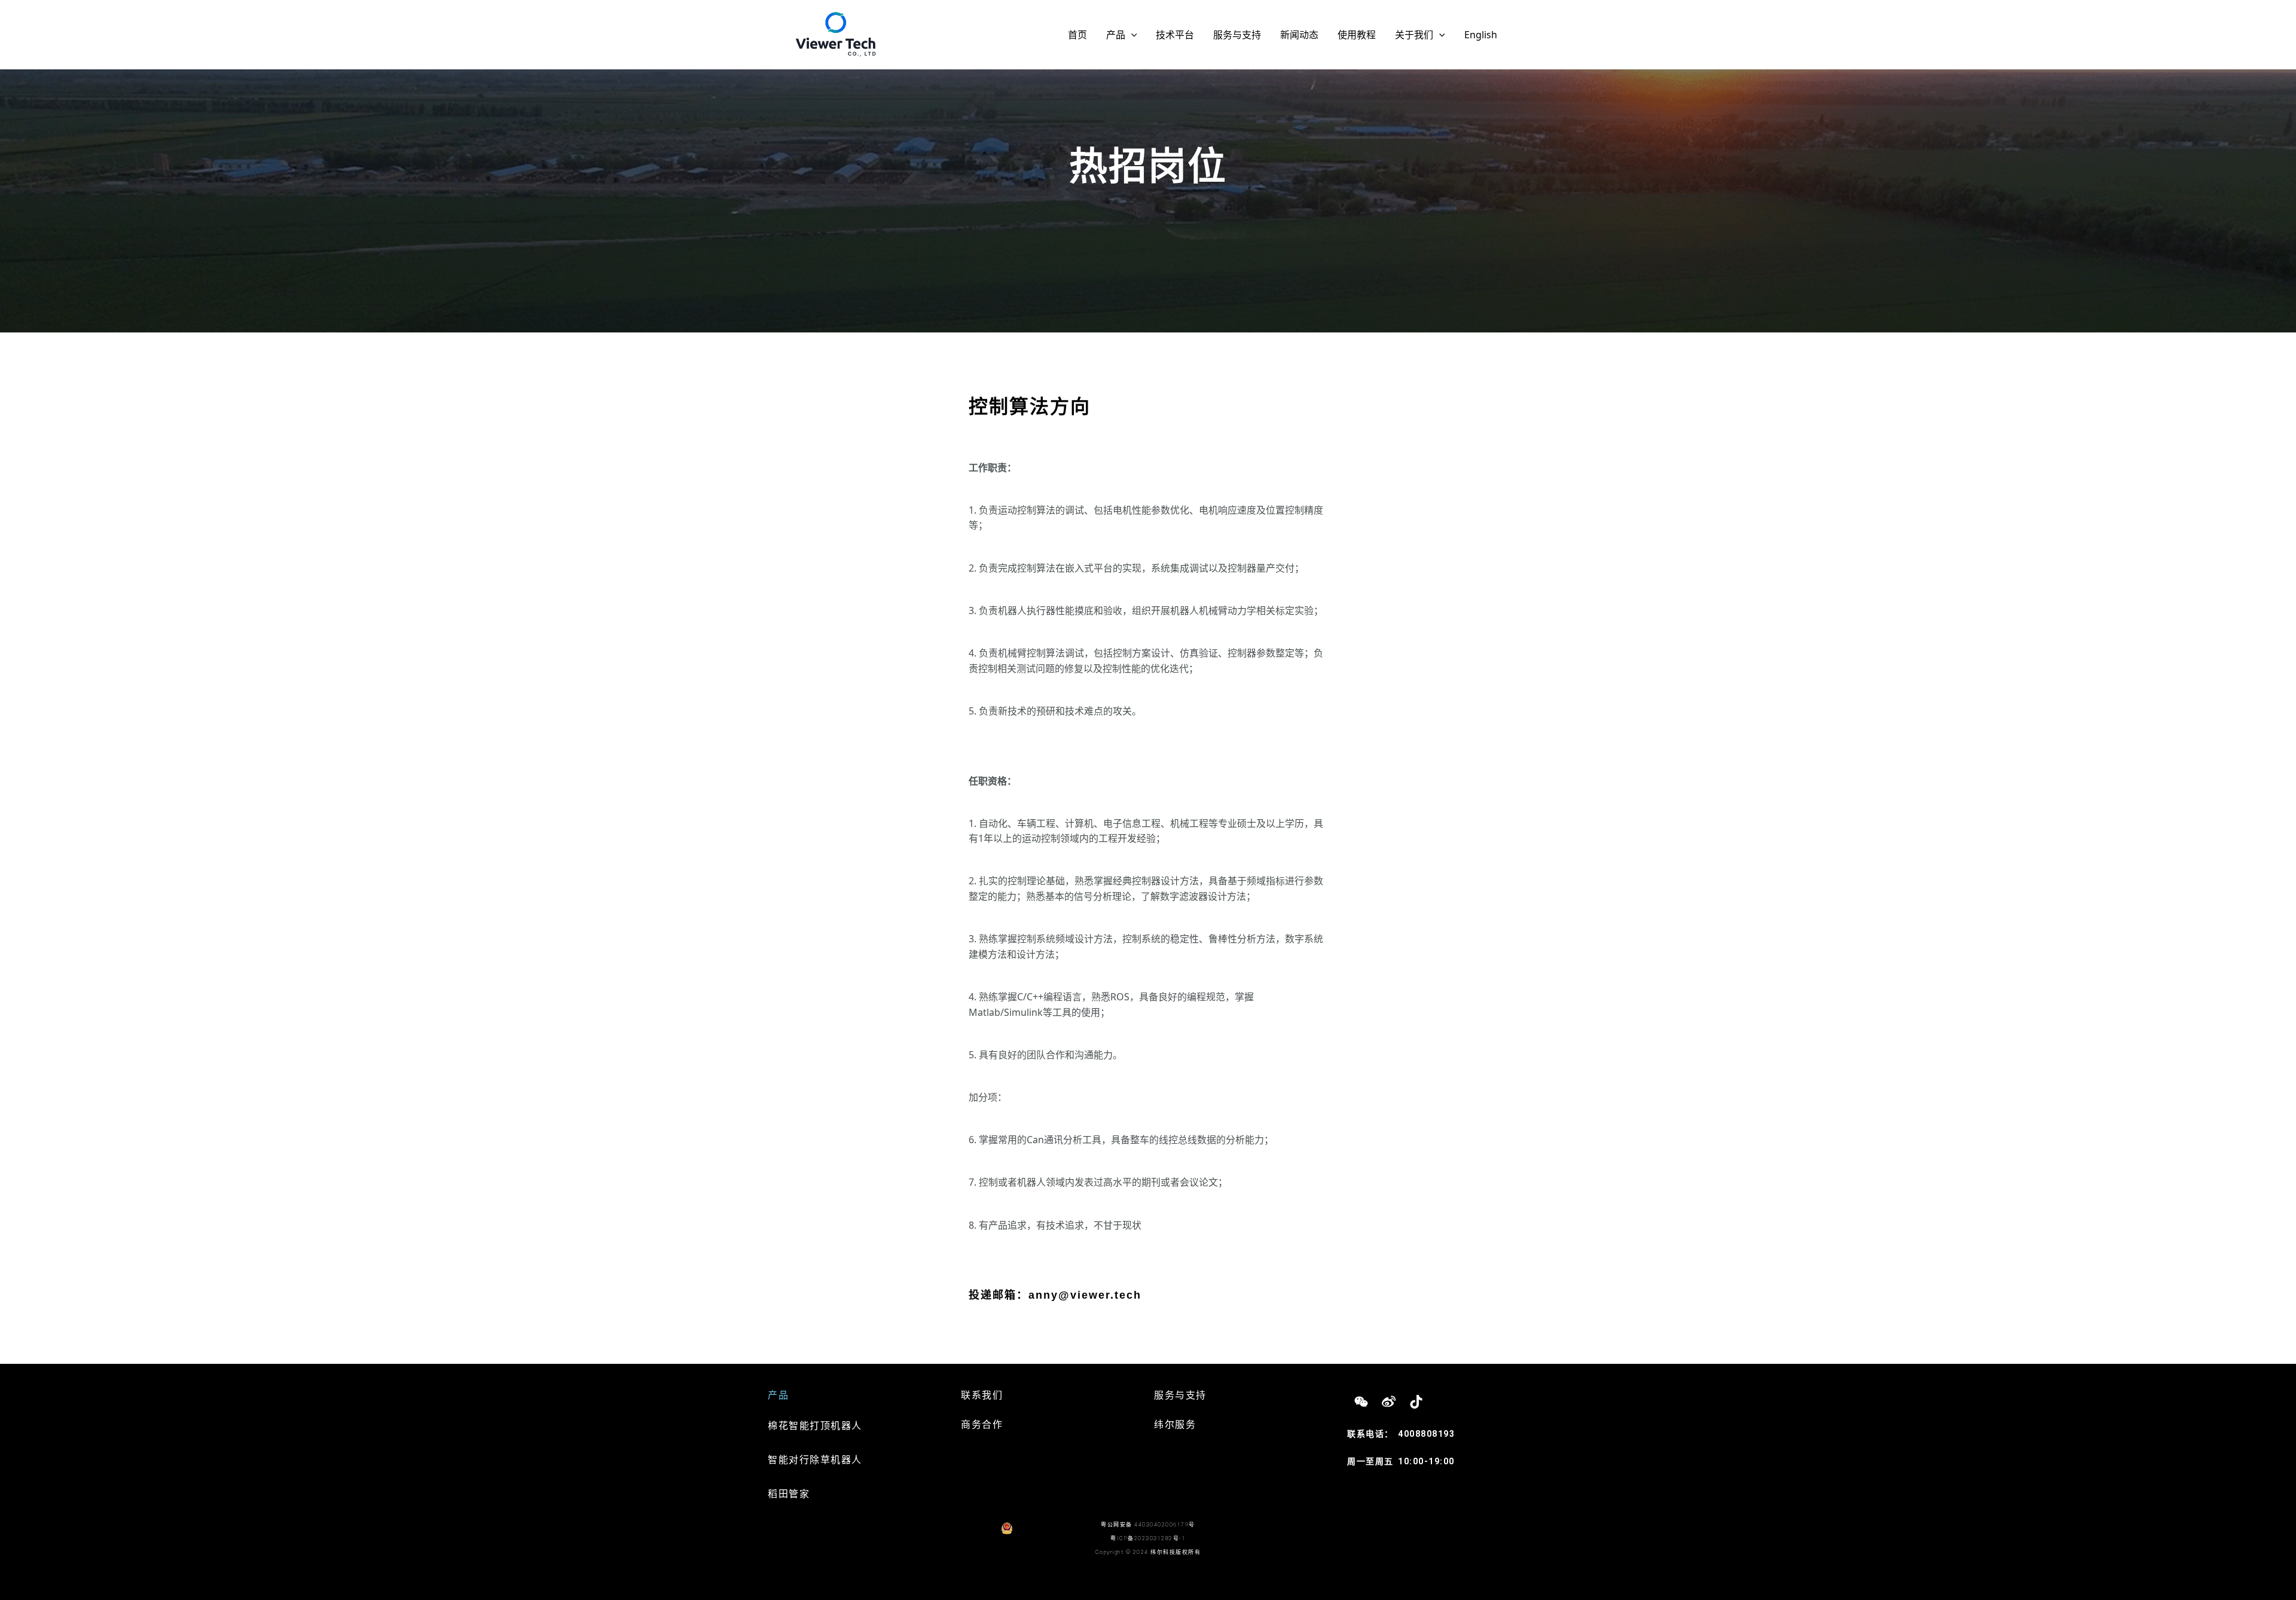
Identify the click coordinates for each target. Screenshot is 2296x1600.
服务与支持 (1237, 35)
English (1481, 35)
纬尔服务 (1175, 1425)
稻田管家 (789, 1494)
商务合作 (982, 1425)
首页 (1077, 35)
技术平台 (1175, 35)
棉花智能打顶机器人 (815, 1426)
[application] (1131, 35)
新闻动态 (1299, 35)
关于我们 (1414, 35)
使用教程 (1357, 35)
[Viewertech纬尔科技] (836, 33)
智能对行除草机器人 (815, 1460)
